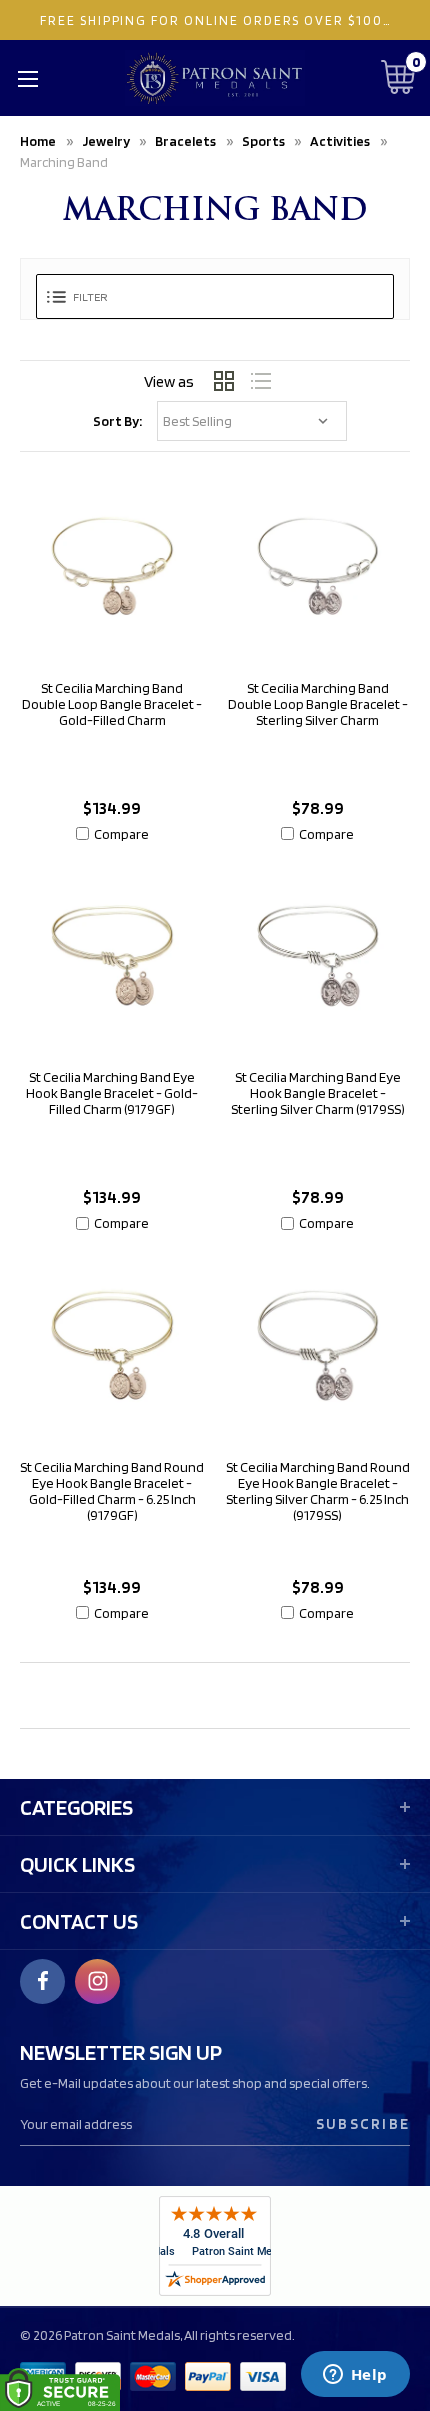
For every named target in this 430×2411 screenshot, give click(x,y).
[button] (215, 296)
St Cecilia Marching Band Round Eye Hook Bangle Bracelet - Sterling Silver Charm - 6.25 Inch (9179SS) (318, 1491)
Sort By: (117, 421)
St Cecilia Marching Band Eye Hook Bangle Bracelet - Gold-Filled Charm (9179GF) (112, 1093)
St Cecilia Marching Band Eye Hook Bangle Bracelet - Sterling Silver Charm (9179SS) (318, 1093)
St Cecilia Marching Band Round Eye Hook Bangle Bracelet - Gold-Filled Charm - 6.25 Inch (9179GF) (112, 1491)
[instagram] (98, 1981)
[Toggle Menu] (27, 78)
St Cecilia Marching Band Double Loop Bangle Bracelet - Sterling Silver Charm (318, 704)
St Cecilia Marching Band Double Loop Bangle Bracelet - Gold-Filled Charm (112, 704)
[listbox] (252, 421)
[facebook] (43, 1981)
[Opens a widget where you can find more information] (355, 2376)
